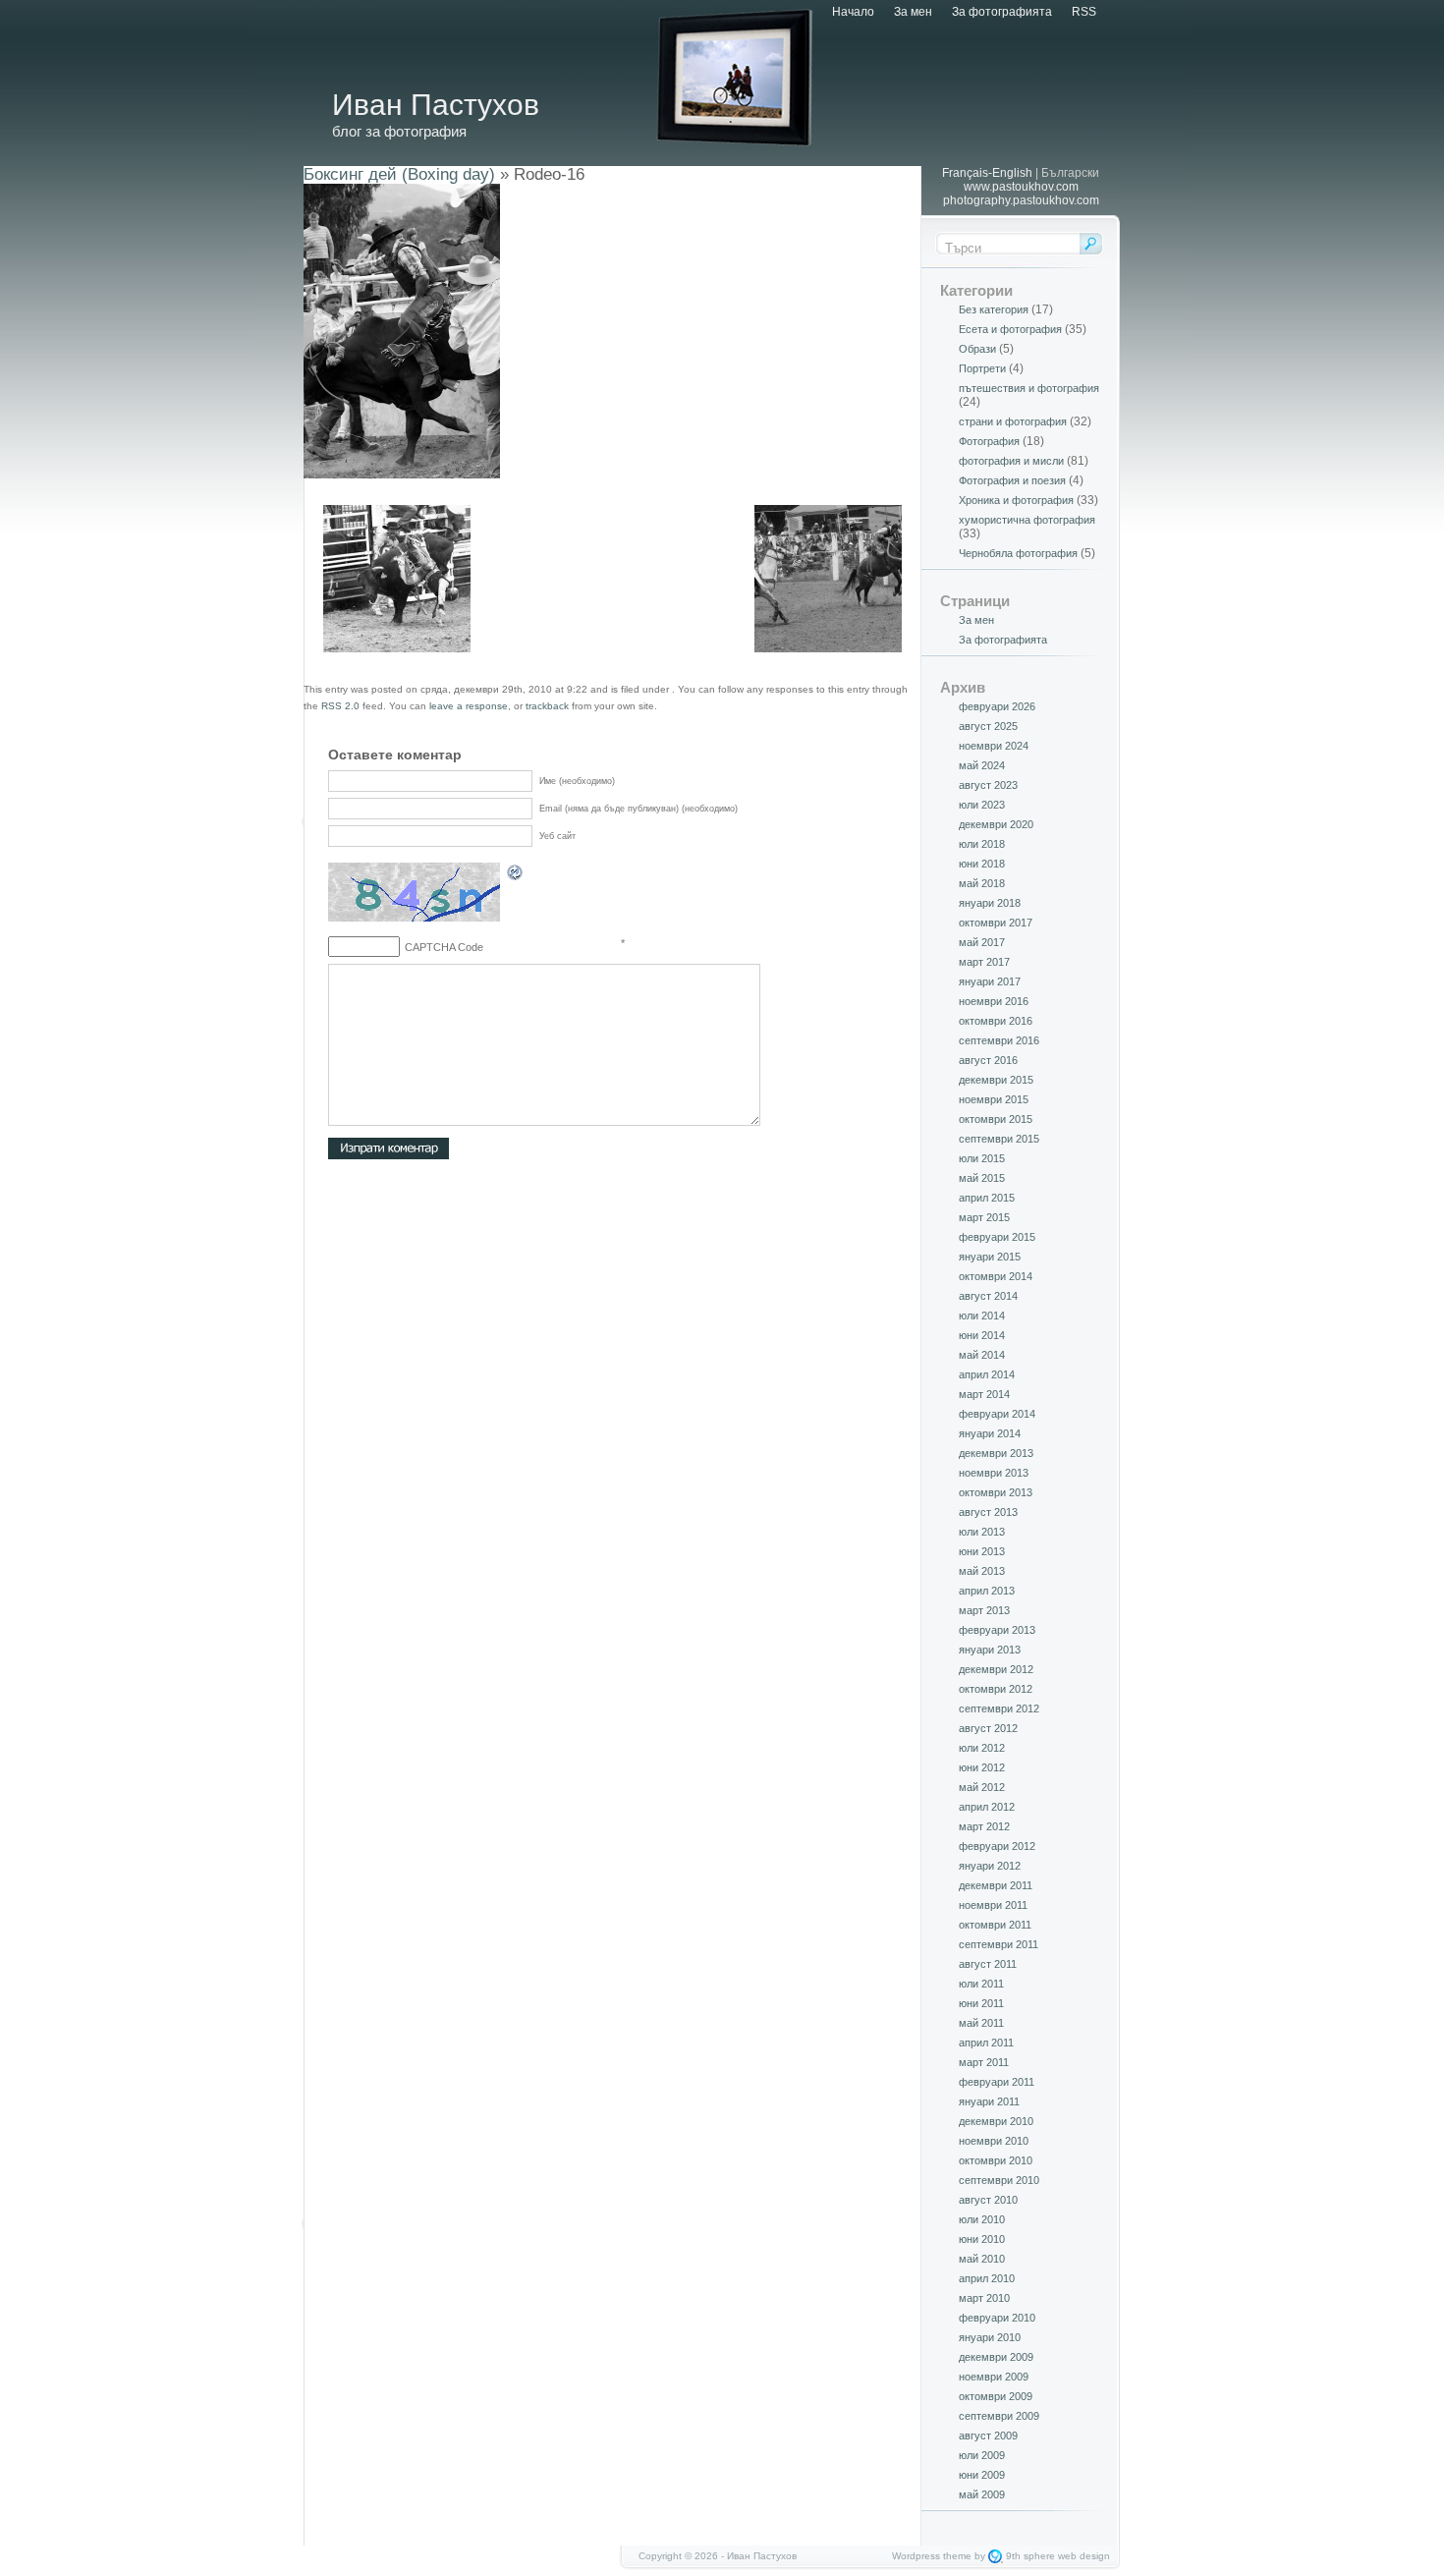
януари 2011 (989, 2101)
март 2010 (984, 2298)
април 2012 (987, 1807)
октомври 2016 (996, 1021)
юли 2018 (982, 844)
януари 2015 (990, 1257)
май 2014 (982, 1355)
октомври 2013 (996, 1492)
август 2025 (988, 726)
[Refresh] (516, 875)
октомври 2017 (996, 923)
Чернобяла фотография (1018, 553)
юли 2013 (982, 1532)
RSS (1084, 12)
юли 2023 (982, 805)
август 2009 (988, 2436)
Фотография (989, 441)
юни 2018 (982, 864)
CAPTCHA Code (444, 947)
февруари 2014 (997, 1414)
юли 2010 (982, 2219)
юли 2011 (981, 1984)
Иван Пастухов (436, 105)
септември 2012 (999, 1708)
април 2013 (987, 1591)
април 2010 (987, 2278)
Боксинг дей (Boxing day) (399, 174)
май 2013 (982, 1571)
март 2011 (984, 2062)
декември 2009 (996, 2357)
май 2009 (982, 2494)
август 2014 (988, 1296)
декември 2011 (996, 1885)
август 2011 (988, 1964)
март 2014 (984, 1394)
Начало (853, 12)
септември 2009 (999, 2416)
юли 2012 (982, 1748)
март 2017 (984, 962)
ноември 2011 (993, 1905)
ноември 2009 (994, 2377)
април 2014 (987, 1374)
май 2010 (982, 2259)
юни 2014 (982, 1335)
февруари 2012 (997, 1846)
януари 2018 (990, 903)
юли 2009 (982, 2455)
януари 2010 (990, 2337)
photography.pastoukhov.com (1021, 200)
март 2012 (984, 1826)
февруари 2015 (997, 1237)
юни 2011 (981, 2003)
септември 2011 (999, 1944)
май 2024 (982, 765)
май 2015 (982, 1178)
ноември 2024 (994, 746)
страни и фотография (1013, 421)
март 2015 (984, 1217)
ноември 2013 (994, 1473)
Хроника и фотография (1016, 500)
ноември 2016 (994, 1001)
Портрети (982, 368)
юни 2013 (982, 1551)
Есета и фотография (1010, 329)
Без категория (994, 309)
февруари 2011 (997, 2082)
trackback (547, 706)
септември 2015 (999, 1139)
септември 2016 (999, 1040)
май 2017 (982, 942)
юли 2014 (982, 1316)
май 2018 (982, 883)
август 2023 (988, 785)
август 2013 (988, 1512)
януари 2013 (990, 1650)
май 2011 (981, 2023)
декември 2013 (996, 1453)
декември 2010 (996, 2121)
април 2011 (986, 2043)
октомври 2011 (995, 1925)
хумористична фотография (1027, 520)
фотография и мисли (1011, 461)
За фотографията (1002, 12)
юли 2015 (982, 1158)
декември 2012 (996, 1669)
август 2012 (988, 1728)
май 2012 (982, 1787)
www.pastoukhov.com (1021, 187)
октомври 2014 (996, 1276)
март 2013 (984, 1610)
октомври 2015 (996, 1119)
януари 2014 (990, 1433)
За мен (913, 12)
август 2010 (988, 2200)
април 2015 (987, 1198)
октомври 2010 (996, 2160)
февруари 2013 (997, 1630)
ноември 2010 (994, 2141)
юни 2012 (982, 1767)
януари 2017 (990, 981)
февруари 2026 (997, 706)
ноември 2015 (994, 1099)
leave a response (469, 706)
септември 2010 (999, 2180)
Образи (977, 349)
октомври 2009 (996, 2396)
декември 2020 (996, 824)
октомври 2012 (996, 1689)
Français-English (987, 173)
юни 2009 (982, 2475)
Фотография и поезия (1012, 480)
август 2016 (988, 1060)
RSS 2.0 (340, 706)
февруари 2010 (997, 2318)
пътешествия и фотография (1029, 388)
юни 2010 (982, 2239)
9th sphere (1030, 2556)
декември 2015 (996, 1080)
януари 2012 (990, 1866)
